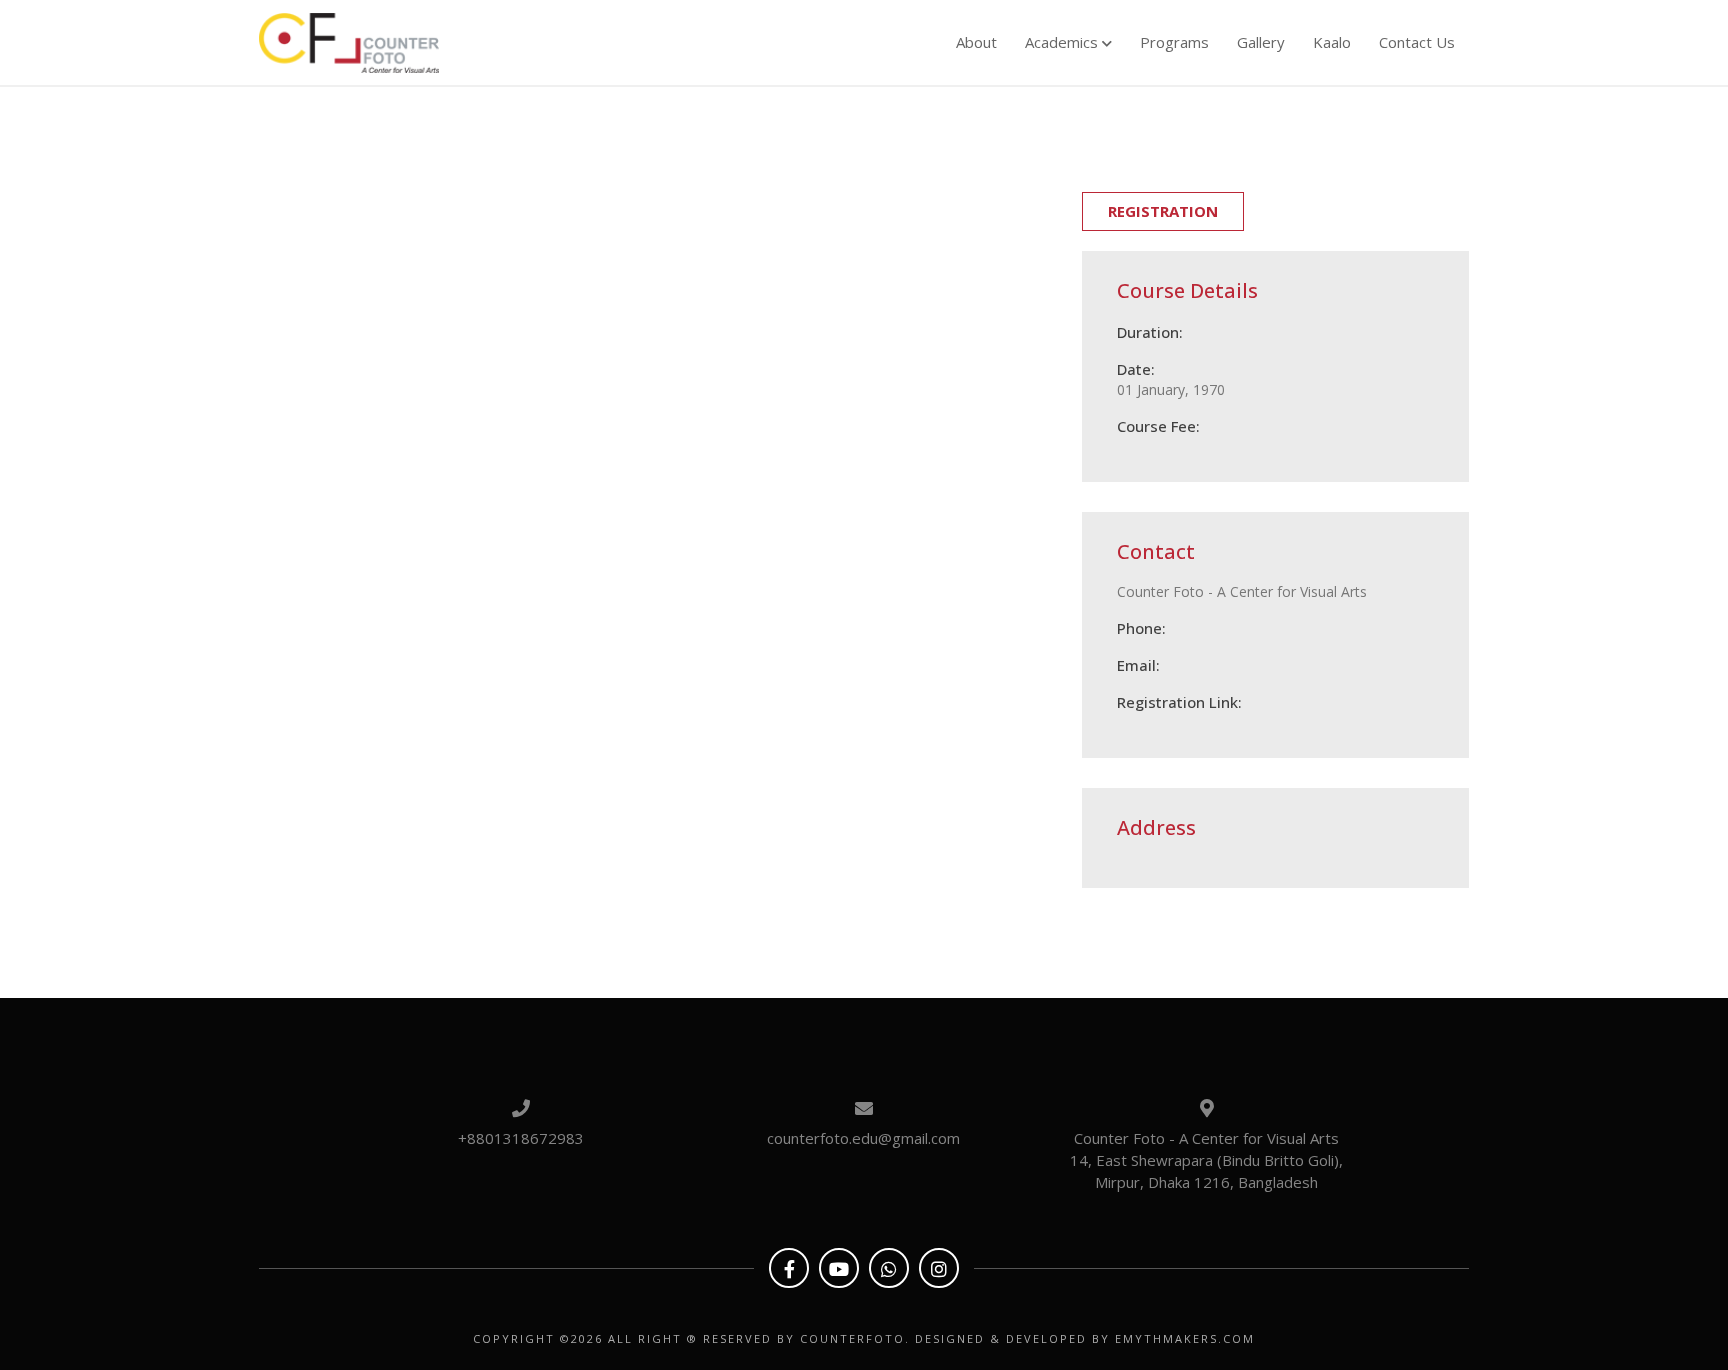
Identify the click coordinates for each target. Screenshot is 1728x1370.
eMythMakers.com (1185, 1338)
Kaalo (1332, 42)
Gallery (1261, 42)
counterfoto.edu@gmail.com (863, 1138)
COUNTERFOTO (852, 1338)
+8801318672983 (521, 1138)
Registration (1163, 211)
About (976, 42)
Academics (1063, 42)
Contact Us (1417, 42)
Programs (1174, 42)
